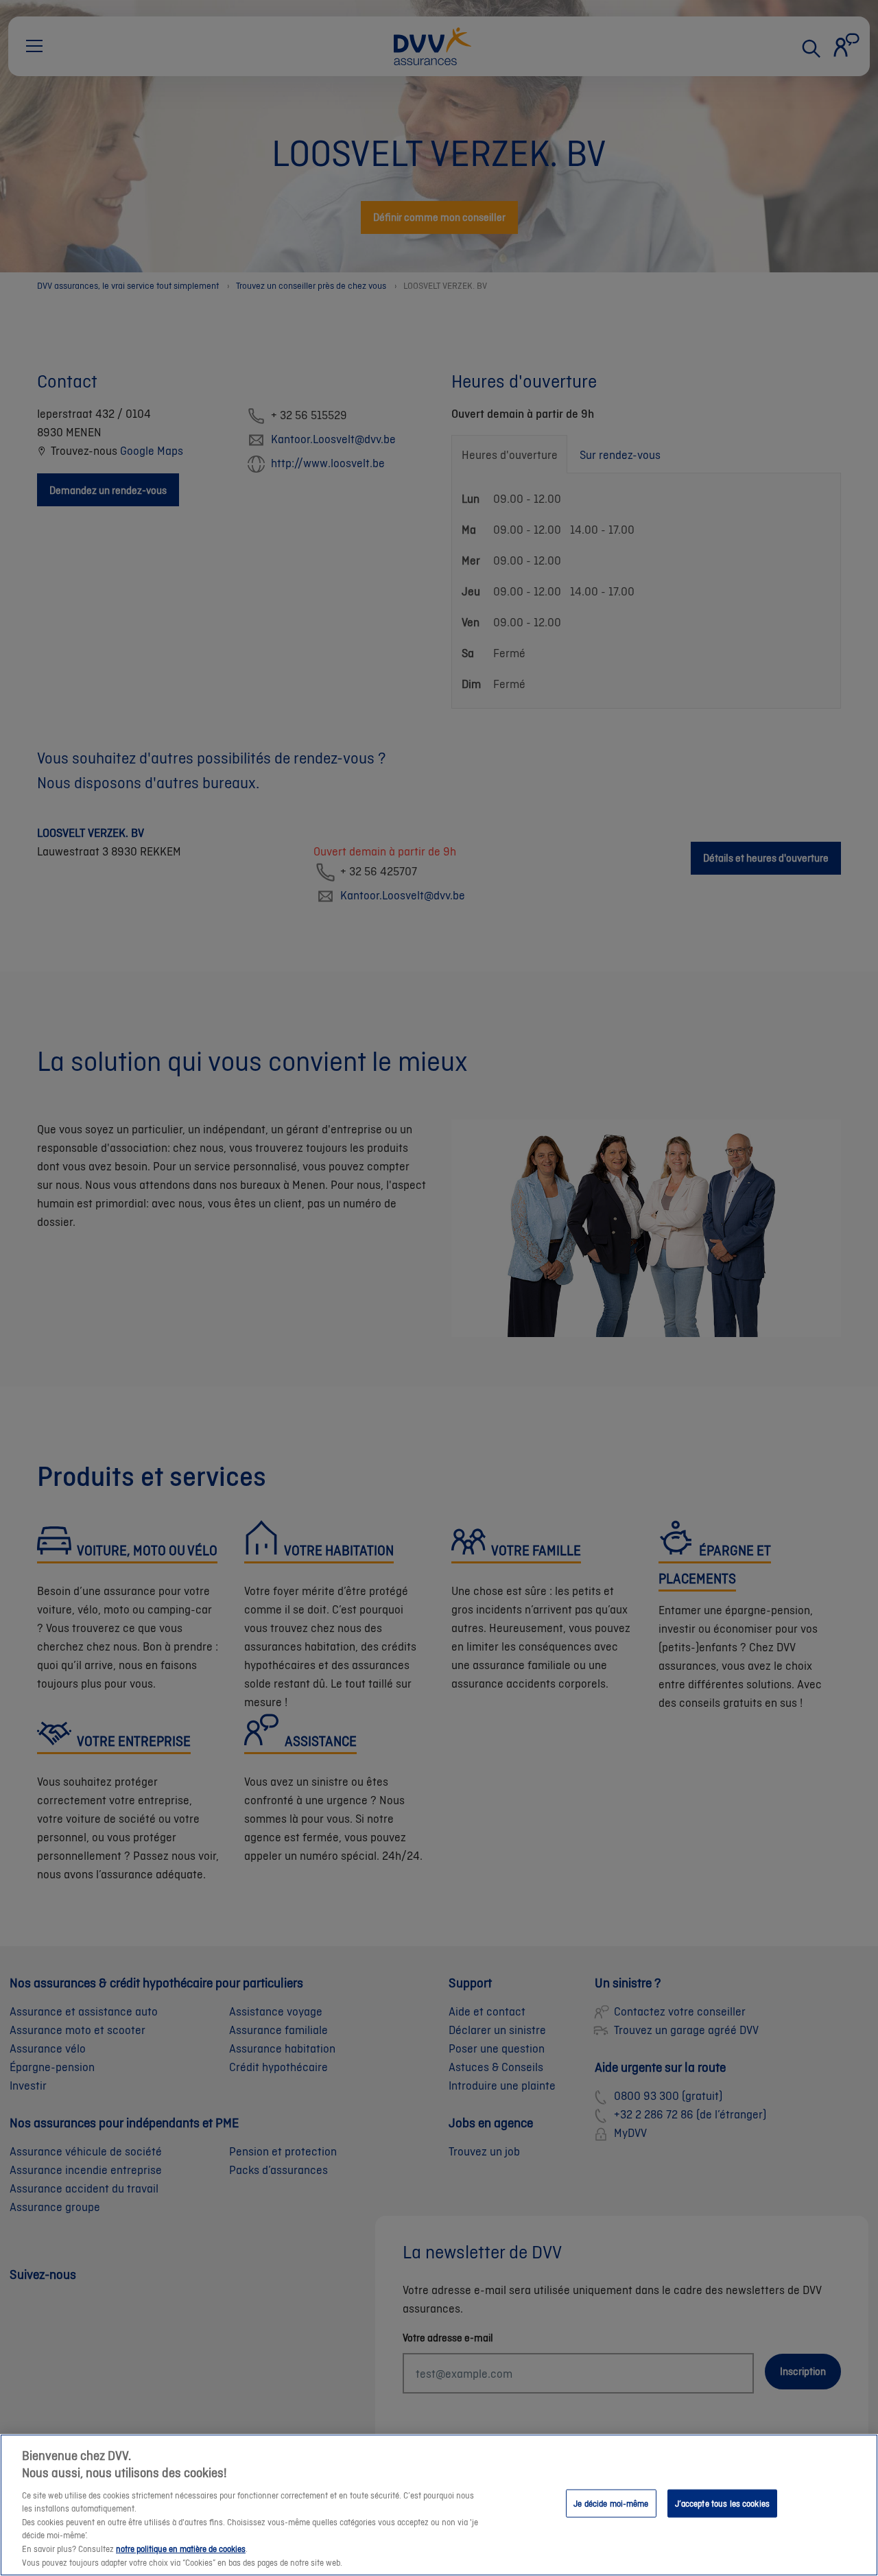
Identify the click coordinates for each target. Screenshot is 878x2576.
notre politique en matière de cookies (181, 2549)
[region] (439, 2505)
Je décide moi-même (611, 2503)
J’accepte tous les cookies (722, 2503)
